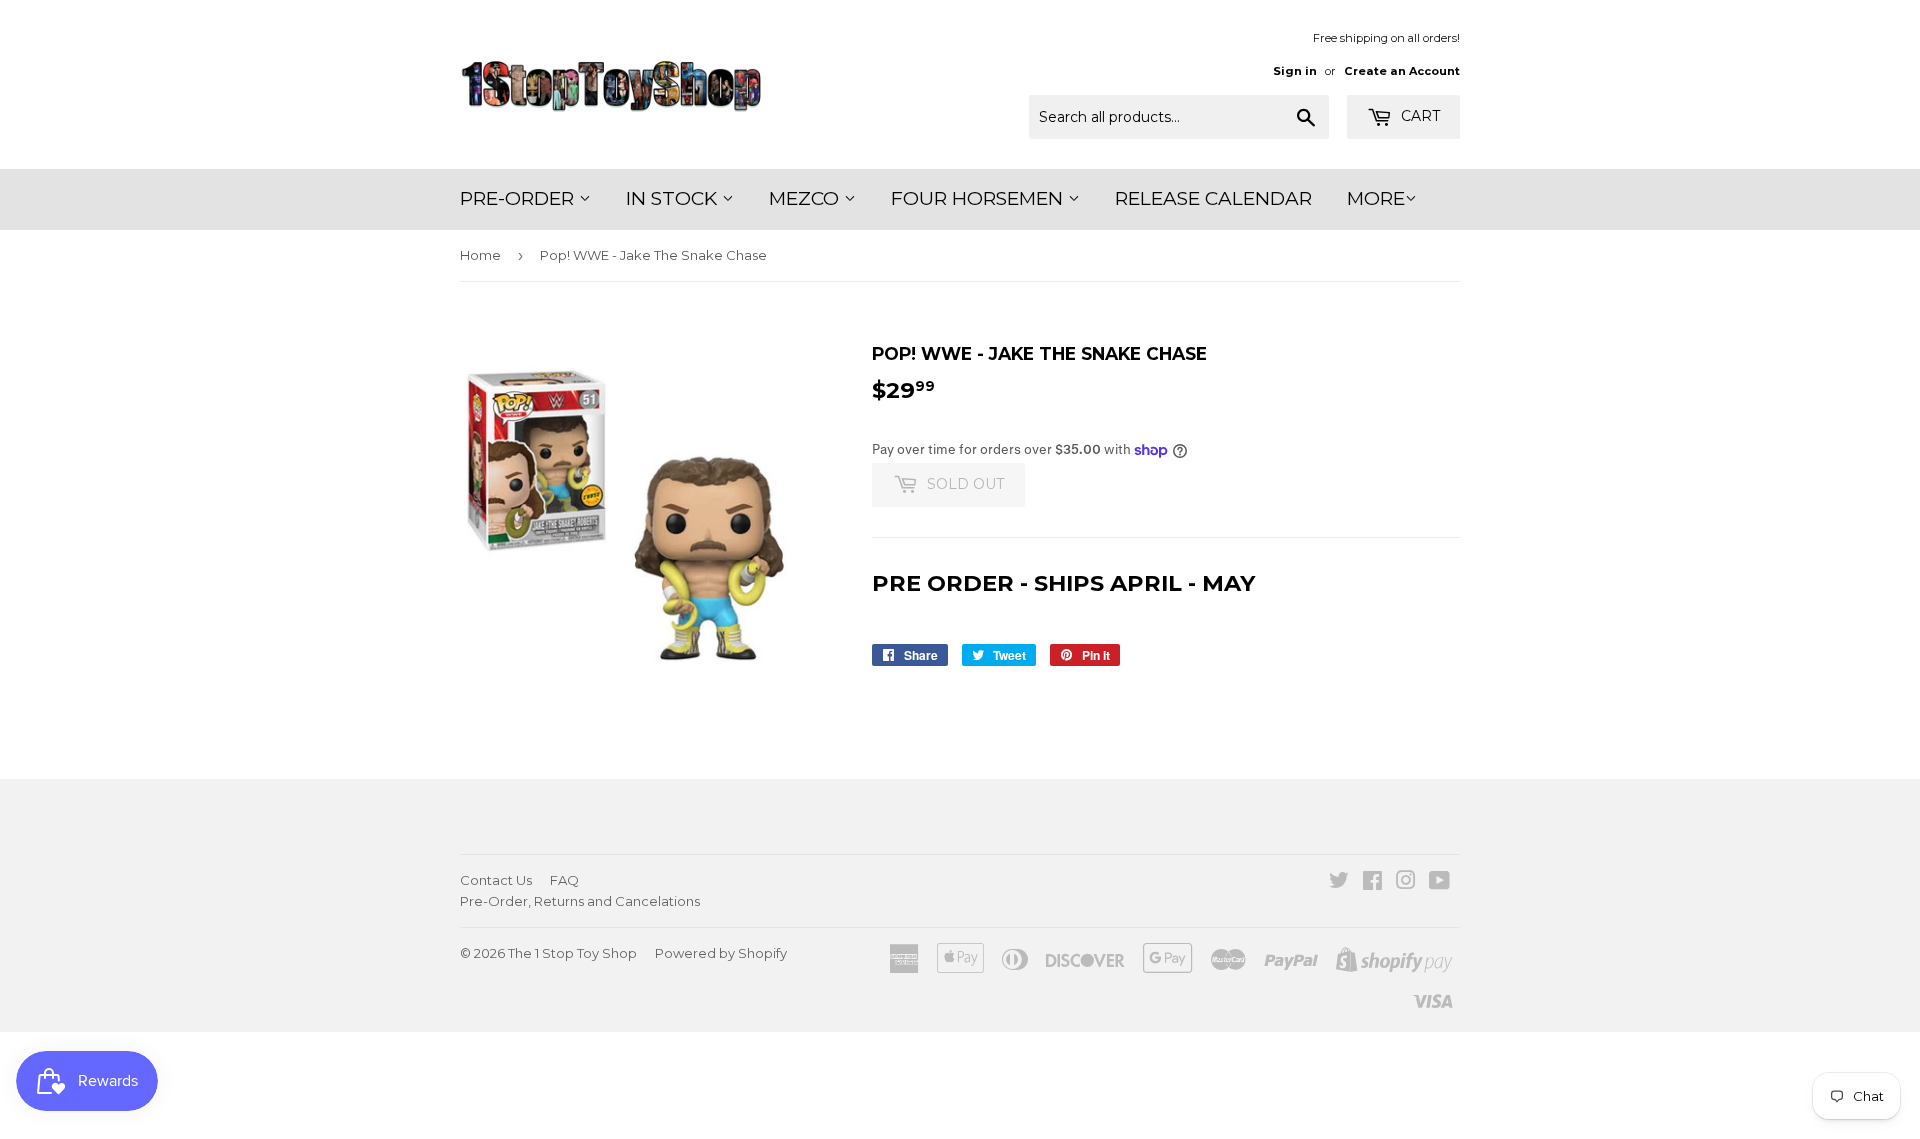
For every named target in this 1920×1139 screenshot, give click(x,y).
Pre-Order (519, 198)
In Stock (674, 198)
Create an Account (1402, 71)
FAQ (564, 880)
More (1376, 198)
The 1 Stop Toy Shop (572, 953)
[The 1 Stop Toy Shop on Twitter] (1339, 883)
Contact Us (496, 880)
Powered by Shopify (721, 953)
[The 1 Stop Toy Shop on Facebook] (1372, 883)
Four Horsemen (979, 198)
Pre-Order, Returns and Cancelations (580, 901)
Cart (1418, 116)
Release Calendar (1213, 198)
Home (480, 255)
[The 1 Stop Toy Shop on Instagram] (1406, 883)
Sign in (1295, 71)
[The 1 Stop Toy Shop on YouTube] (1439, 883)
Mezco (806, 198)
